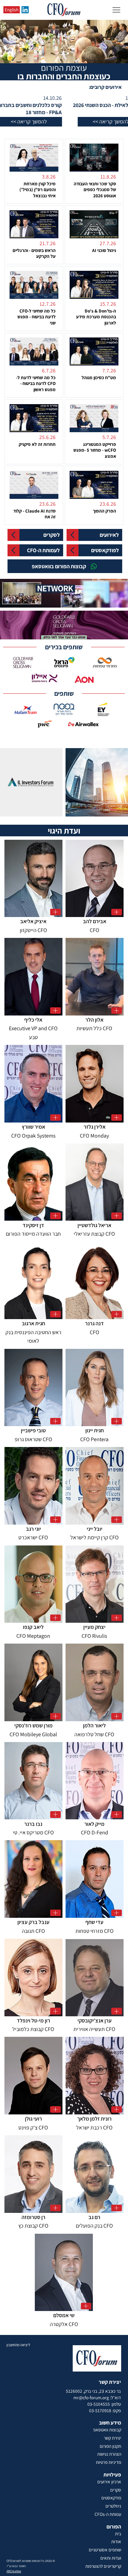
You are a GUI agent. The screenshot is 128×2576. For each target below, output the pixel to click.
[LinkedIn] (25, 10)
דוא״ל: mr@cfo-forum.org (97, 2398)
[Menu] (116, 10)
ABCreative (14, 2571)
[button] (42, 122)
